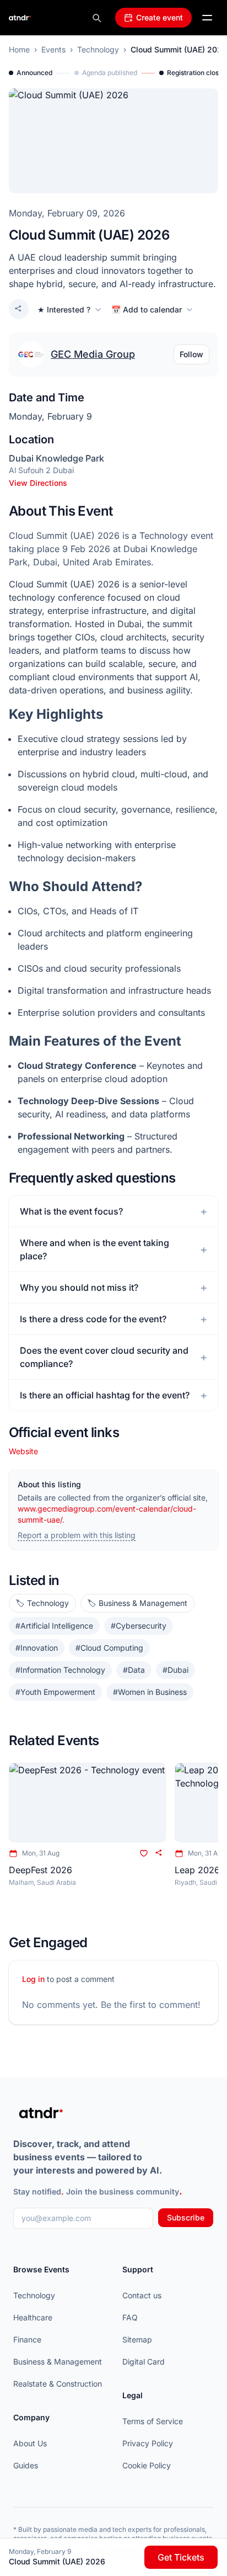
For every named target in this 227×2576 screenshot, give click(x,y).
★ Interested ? (64, 309)
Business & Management (58, 2362)
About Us (30, 2443)
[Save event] (144, 1853)
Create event (160, 17)
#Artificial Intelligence (54, 1626)
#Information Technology (60, 1670)
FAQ (130, 2317)
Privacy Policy (148, 2443)
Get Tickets (181, 2557)
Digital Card (144, 2362)
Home (19, 49)
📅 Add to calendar (147, 309)
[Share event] (19, 309)
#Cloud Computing (109, 1648)
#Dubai (175, 1670)
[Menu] (207, 18)
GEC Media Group (93, 354)
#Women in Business (150, 1692)
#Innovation (37, 1648)
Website (23, 1451)
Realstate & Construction (58, 2384)
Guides (26, 2465)
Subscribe (186, 2217)
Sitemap (137, 2339)
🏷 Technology (42, 1603)
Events (53, 49)
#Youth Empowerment (55, 1692)
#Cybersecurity (139, 1626)
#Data (134, 1670)
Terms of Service (153, 2421)
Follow (191, 354)
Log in (33, 1979)
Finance (27, 2339)
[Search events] (96, 18)
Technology (98, 49)
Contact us (142, 2295)
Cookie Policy (147, 2465)
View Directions (38, 483)
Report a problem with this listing (77, 1535)
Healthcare (33, 2317)
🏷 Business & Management (137, 1603)
